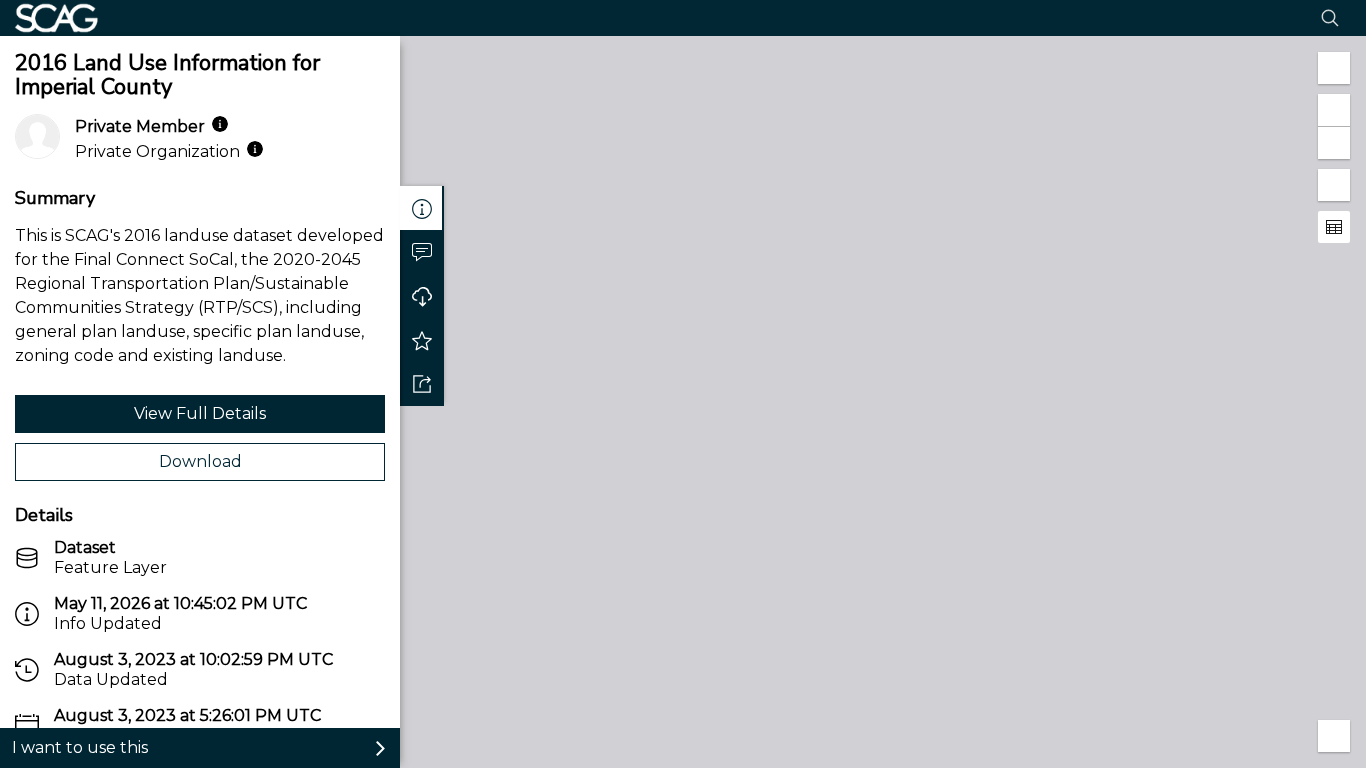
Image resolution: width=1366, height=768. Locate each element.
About (422, 208)
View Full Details (200, 413)
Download (200, 461)
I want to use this (80, 747)
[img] (220, 124)
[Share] (422, 384)
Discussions (422, 252)
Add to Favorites (422, 340)
